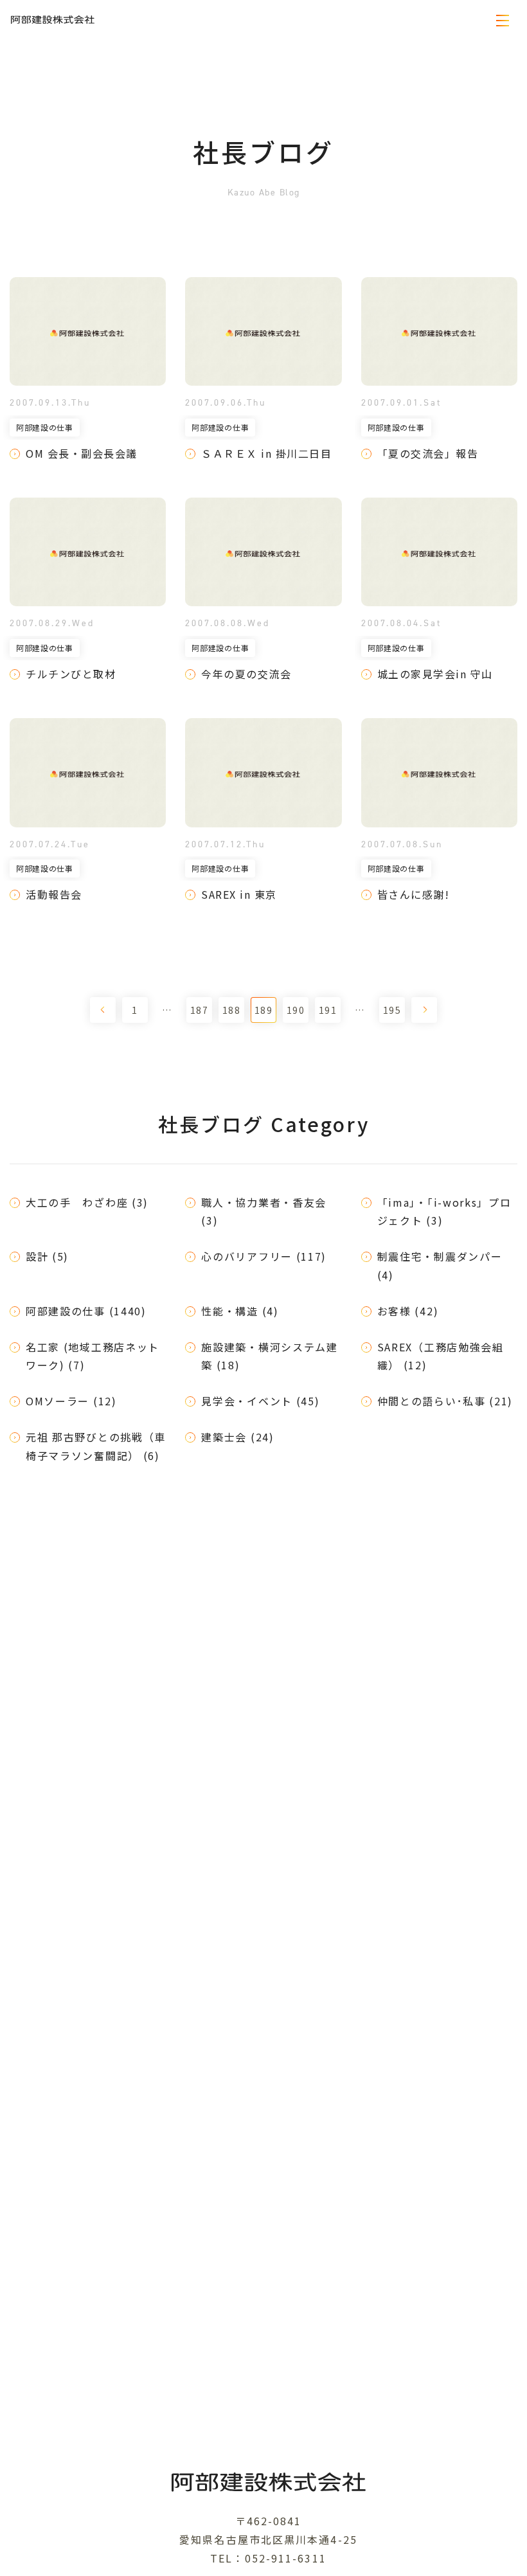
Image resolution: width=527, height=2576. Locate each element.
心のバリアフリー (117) (264, 1256)
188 (231, 1010)
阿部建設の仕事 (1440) (86, 1311)
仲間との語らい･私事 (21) (445, 1401)
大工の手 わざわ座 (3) (87, 1202)
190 (296, 1010)
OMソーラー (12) (71, 1401)
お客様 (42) (408, 1311)
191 (328, 1010)
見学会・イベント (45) (260, 1401)
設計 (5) (47, 1256)
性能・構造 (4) (240, 1311)
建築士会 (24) (237, 1437)
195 (392, 1010)
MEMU (503, 20)
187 (199, 1010)
